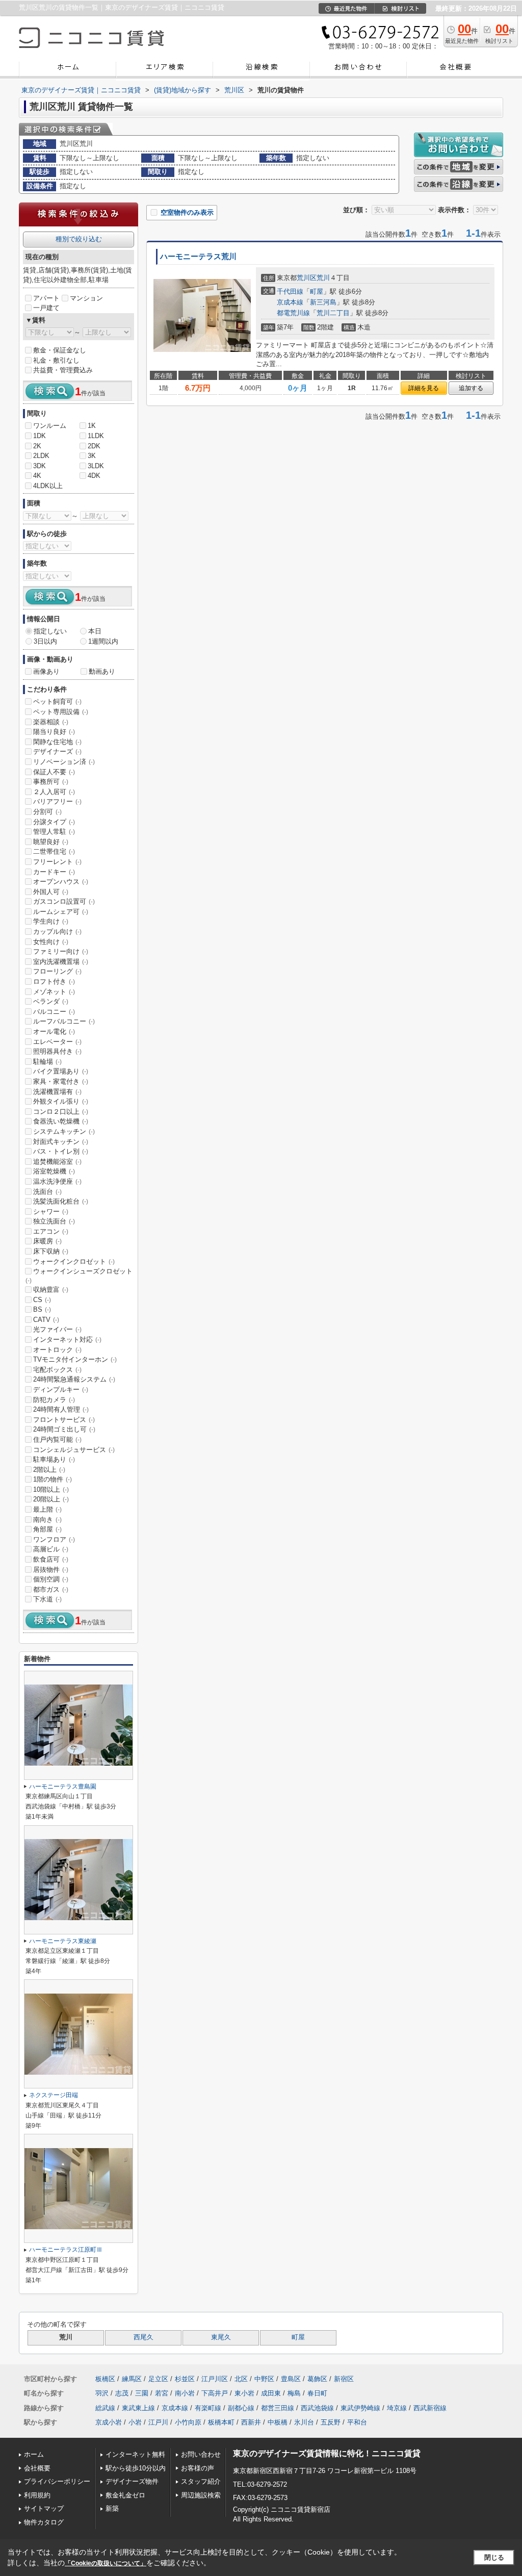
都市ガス (51, 1589)
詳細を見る (424, 388)
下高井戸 (215, 2393)
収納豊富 (51, 1290)
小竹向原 (188, 2422)
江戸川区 (215, 2379)
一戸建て (46, 308)
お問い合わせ (201, 2454)
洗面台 (47, 1192)
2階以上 (49, 1470)
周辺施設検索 (201, 2495)
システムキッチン (64, 1131)
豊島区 (291, 2379)
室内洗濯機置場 (61, 962)
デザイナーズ (57, 751)
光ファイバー (57, 1329)
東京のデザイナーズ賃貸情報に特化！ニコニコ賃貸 (327, 2453)
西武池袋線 (317, 2408)
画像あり (46, 671)
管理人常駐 (54, 832)
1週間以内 (103, 641)
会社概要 (37, 2468)
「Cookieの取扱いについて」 (106, 2563)
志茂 (122, 2393)
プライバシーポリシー (57, 2481)
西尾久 (143, 2337)
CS (42, 1300)
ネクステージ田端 (54, 2095)
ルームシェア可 (61, 912)
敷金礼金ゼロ (125, 2495)
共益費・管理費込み (63, 370)
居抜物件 (51, 1570)
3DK (40, 466)
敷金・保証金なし (60, 350)
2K (37, 446)
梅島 (294, 2393)
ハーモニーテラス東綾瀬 (63, 1941)
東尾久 (221, 2337)
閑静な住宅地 (57, 742)
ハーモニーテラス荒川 (198, 257)
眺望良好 (51, 842)
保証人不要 (54, 772)
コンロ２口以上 (61, 1112)
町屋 (317, 291)
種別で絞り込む (79, 239)
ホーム (34, 2454)
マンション (86, 298)
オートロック (57, 1350)
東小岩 (244, 2393)
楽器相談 (51, 722)
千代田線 (290, 291)
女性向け (51, 942)
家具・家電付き (61, 1081)
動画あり (102, 671)
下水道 (47, 1599)
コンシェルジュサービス (74, 1450)
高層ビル (51, 1549)
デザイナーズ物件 (132, 2481)
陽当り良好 (54, 732)
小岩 (135, 2422)
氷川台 (304, 2422)
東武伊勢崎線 (360, 2408)
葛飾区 (317, 2379)
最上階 (47, 1509)
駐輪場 (47, 1062)
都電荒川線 (293, 313)
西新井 (251, 2422)
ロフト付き (54, 981)
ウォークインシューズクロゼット (79, 1276)
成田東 (271, 2393)
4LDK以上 (48, 486)
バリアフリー (57, 801)
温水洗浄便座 (57, 1181)
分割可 (47, 812)
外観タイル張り (61, 1101)
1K (92, 426)
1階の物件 (53, 1479)
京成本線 (290, 302)
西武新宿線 (430, 2408)
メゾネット (54, 992)
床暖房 (47, 1241)
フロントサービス (64, 1420)
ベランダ (51, 1001)
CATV (46, 1320)
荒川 (323, 278)
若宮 (162, 2393)
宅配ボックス (57, 1370)
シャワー (51, 1212)
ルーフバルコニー (64, 1021)
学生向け (51, 921)
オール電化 (54, 1031)
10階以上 (51, 1489)
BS (42, 1309)
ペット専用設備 (61, 712)
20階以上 (51, 1499)
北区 (241, 2379)
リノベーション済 (64, 762)
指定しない (50, 631)
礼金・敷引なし (56, 360)
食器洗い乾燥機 (61, 1121)
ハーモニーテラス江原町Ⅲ (66, 2250)
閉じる (494, 2557)
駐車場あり (54, 1459)
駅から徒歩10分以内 (136, 2468)
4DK (94, 476)
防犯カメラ (54, 1400)
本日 (95, 631)
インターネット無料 (135, 2454)
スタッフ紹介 (201, 2481)
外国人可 (51, 892)
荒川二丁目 (333, 313)
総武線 (105, 2408)
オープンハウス (61, 882)
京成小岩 (109, 2422)
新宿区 (344, 2379)
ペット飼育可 (57, 702)
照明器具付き (57, 1051)
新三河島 (323, 302)
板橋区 (105, 2379)
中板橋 (278, 2422)
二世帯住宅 (54, 851)
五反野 (331, 2422)
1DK (40, 436)
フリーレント (57, 862)
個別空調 (51, 1579)
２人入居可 (54, 792)
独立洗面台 (54, 1221)
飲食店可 (51, 1559)
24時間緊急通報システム (74, 1379)
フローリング (57, 971)
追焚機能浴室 (57, 1162)
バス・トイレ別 (61, 1151)
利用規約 (37, 2495)
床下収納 (51, 1251)
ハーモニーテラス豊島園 (63, 1787)
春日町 (317, 2393)
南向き (47, 1520)
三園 (142, 2393)
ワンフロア (54, 1539)
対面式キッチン (61, 1142)
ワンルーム (50, 426)
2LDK (41, 456)
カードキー (54, 872)
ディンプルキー (61, 1389)
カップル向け (57, 932)
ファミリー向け (61, 951)
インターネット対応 (67, 1340)
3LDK (96, 466)
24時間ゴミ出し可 (64, 1429)
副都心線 (241, 2408)
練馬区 (132, 2379)
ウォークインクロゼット (74, 1261)
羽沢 (102, 2393)
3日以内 (45, 641)
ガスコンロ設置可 (64, 901)
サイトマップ (44, 2508)
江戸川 (158, 2422)
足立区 (158, 2379)
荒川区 (307, 278)
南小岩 (185, 2393)
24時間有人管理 (61, 1409)
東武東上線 (138, 2408)
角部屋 (47, 1529)
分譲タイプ (54, 822)
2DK (94, 446)
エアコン (51, 1231)
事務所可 (51, 782)
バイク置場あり (61, 1071)
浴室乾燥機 (54, 1171)
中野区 (264, 2379)
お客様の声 (198, 2468)
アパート (46, 298)
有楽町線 (208, 2408)
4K (37, 476)
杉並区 (185, 2379)
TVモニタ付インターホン (75, 1359)
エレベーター (57, 1042)
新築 (112, 2508)
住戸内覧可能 (57, 1439)
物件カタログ (44, 2522)
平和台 (357, 2422)
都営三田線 (278, 2408)
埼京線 (397, 2408)
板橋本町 (221, 2422)
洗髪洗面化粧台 (61, 1201)
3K (92, 456)
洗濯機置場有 (57, 1092)
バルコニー (54, 1012)
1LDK (96, 436)
